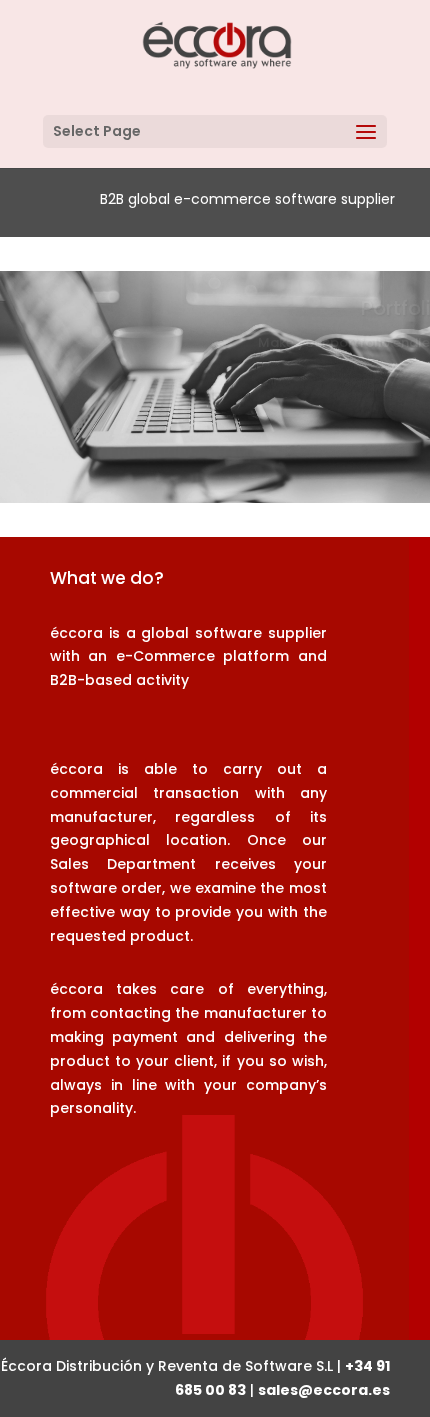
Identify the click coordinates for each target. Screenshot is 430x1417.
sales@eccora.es (324, 1390)
